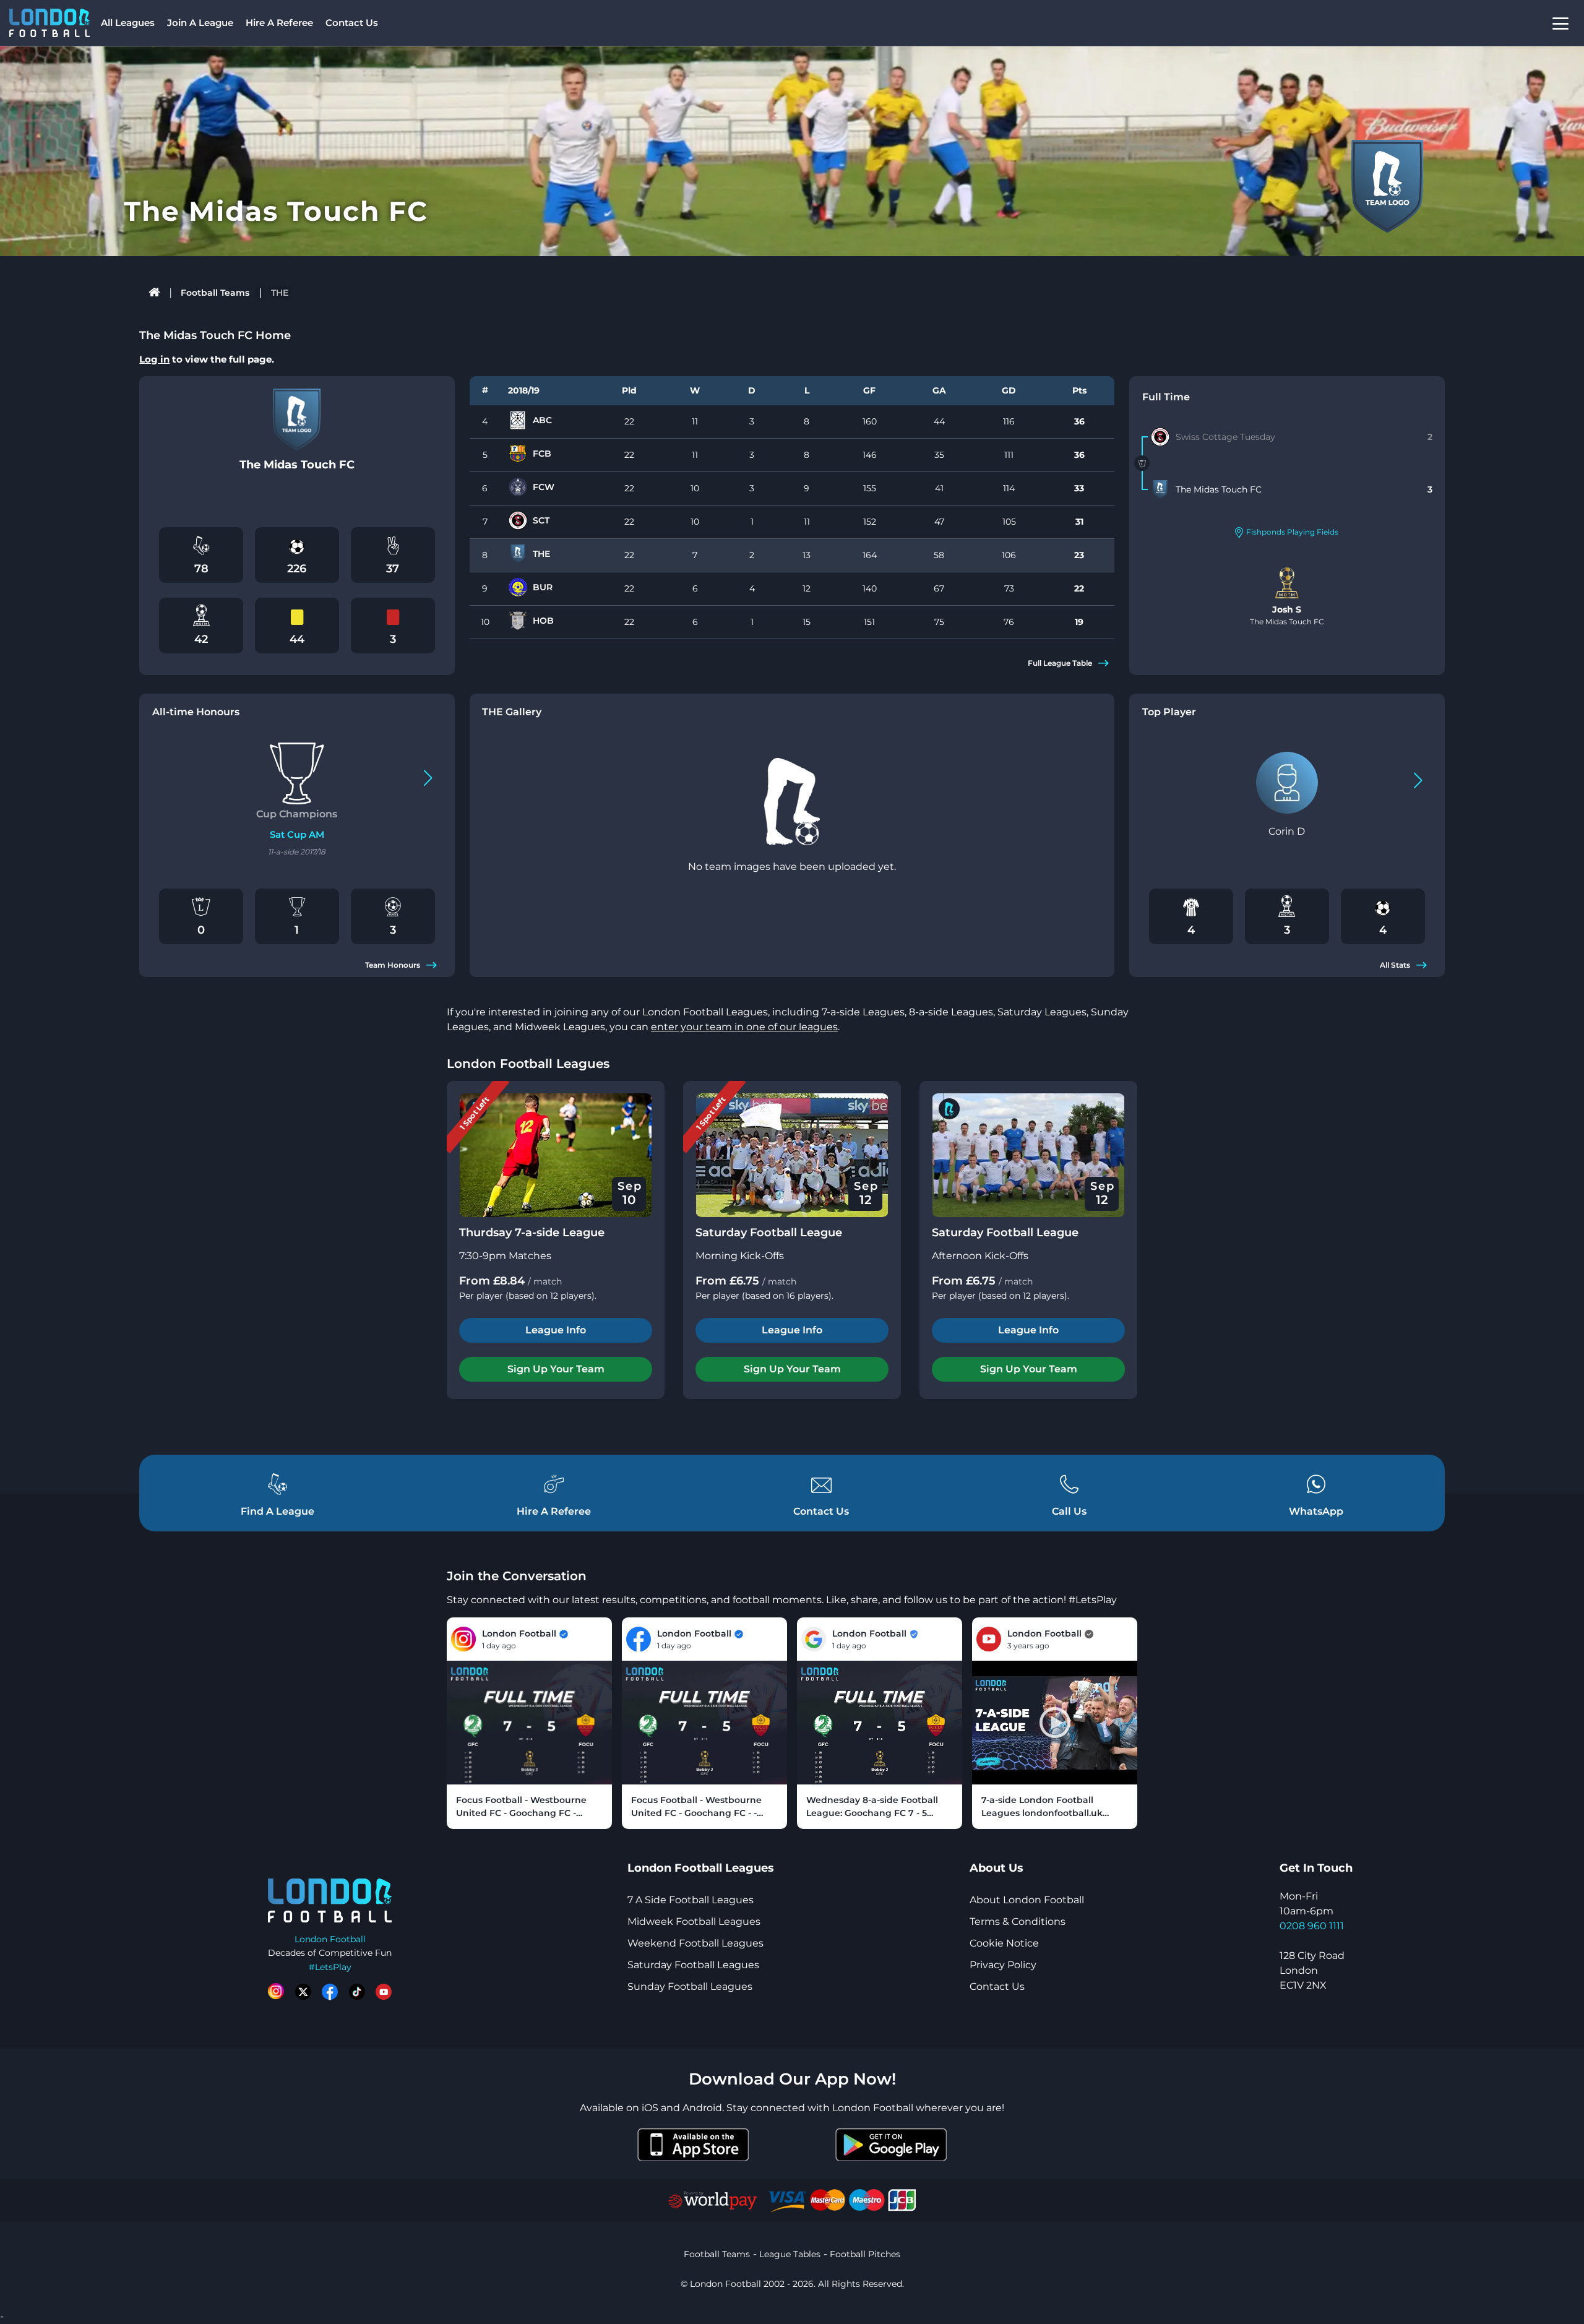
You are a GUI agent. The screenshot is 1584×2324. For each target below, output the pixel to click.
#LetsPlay (330, 1967)
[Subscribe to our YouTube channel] (384, 1992)
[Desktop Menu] (1560, 23)
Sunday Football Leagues (690, 1986)
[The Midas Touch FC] (1160, 489)
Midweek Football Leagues (694, 1922)
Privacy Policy (1003, 1965)
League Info (556, 1330)
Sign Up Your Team (556, 1369)
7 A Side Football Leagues (691, 1900)
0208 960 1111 (1312, 1926)
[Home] (154, 293)
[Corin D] (1287, 783)
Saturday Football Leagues (693, 1965)
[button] (428, 778)
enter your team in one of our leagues (744, 1027)
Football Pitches (865, 2254)
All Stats (1395, 965)
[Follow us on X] (303, 1992)
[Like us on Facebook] (330, 1992)
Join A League (200, 23)
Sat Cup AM (297, 834)
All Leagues (128, 23)
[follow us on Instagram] (276, 1992)
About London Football (1027, 1900)
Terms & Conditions (1018, 1922)
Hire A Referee (279, 23)
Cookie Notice (1004, 1943)
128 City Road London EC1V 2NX (1312, 1970)
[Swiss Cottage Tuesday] (1160, 437)
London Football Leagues (528, 1064)
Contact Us (352, 23)
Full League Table (1060, 663)
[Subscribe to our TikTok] (357, 1992)
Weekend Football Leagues (695, 1943)
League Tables (790, 2254)
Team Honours (393, 965)
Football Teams (215, 293)
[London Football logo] (49, 23)
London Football (330, 1939)
